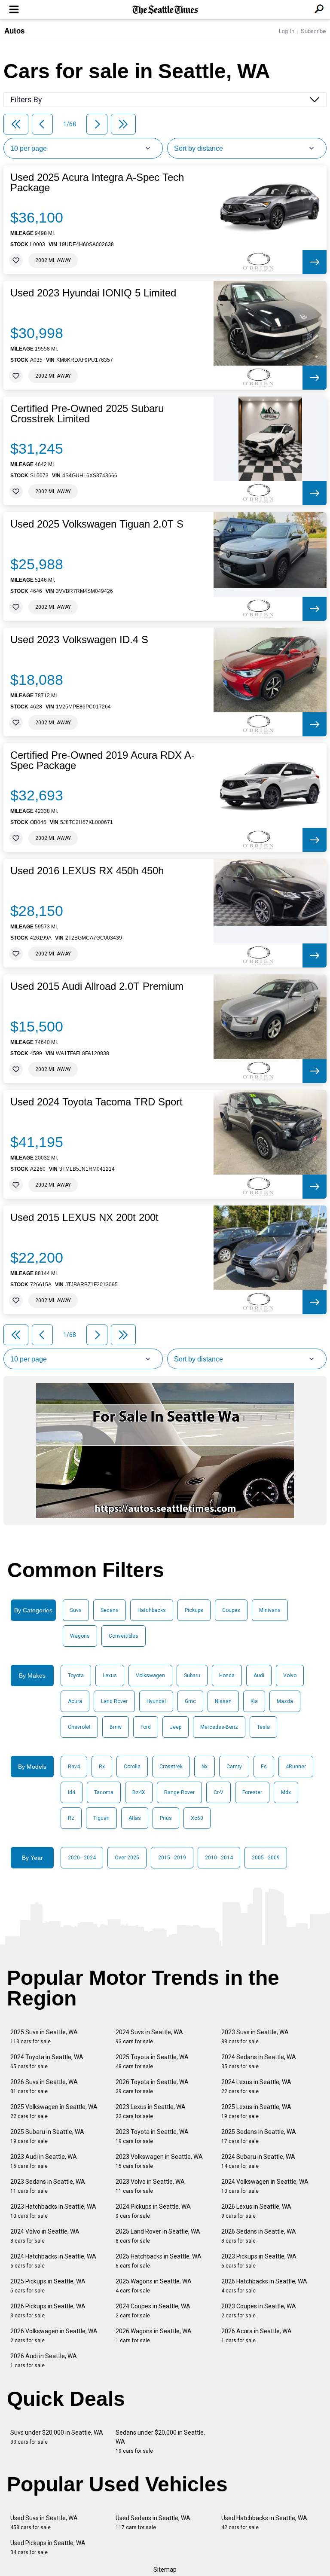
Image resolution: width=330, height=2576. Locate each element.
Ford (146, 1727)
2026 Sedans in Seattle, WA (259, 2236)
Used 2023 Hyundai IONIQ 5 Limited (93, 293)
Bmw (116, 1727)
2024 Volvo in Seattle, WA (45, 2236)
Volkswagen (150, 1676)
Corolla (132, 1767)
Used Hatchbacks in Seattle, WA (264, 2523)
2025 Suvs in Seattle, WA (44, 2037)
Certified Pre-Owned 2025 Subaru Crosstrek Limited (87, 414)
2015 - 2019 (172, 1858)
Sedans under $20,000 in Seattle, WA (160, 2442)
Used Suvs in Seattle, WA (44, 2523)
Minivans (270, 1610)
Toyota (76, 1676)
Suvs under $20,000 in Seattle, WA (57, 2437)
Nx (205, 1767)
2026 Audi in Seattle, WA (44, 2361)
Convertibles (124, 1636)
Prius (166, 1818)
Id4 (72, 1792)
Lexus (110, 1676)
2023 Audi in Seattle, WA (44, 2161)
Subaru (192, 1676)
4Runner (296, 1767)
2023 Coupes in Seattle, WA (259, 2311)
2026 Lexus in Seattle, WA (256, 2211)
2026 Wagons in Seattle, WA (154, 2336)
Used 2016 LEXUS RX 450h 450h (87, 871)
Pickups (194, 1610)
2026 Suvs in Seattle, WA (44, 2086)
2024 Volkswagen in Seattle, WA (265, 2186)
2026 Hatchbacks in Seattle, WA (264, 2286)
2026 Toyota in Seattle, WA (152, 2086)
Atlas (135, 1818)
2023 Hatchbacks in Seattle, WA (53, 2211)
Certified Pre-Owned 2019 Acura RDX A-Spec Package (102, 760)
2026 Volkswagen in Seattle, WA (54, 2336)
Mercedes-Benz (219, 1727)
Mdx (286, 1792)
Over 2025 (127, 1858)
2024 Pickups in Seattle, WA (153, 2211)
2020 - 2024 (82, 1858)
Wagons (80, 1636)
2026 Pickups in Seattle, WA (48, 2311)
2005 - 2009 (266, 1858)
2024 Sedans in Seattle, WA (259, 2062)
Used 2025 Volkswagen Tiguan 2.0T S (97, 524)
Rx (102, 1767)
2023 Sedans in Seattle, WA (48, 2186)
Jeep (176, 1727)
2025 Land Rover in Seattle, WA (158, 2236)
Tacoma (104, 1792)
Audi (259, 1676)
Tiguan (101, 1818)
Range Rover (179, 1792)
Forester (252, 1792)
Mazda (285, 1701)
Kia (254, 1701)
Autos (14, 31)
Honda (227, 1676)
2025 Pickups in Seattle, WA (48, 2286)
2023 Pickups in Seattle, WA (259, 2261)
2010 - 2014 (219, 1858)
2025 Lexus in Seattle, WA (256, 2111)
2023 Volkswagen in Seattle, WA (159, 2161)
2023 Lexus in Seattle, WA (151, 2111)
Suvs (76, 1610)
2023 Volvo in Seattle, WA (150, 2186)
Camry (234, 1767)
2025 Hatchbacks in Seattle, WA (159, 2261)
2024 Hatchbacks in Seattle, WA (53, 2261)
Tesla (263, 1727)
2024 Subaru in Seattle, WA (258, 2161)
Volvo (290, 1676)
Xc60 (197, 1818)
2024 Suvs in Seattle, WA (149, 2037)
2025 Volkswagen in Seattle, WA (54, 2111)
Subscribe (313, 31)
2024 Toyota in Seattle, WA (47, 2062)
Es (264, 1767)
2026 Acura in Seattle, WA (257, 2336)
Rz (71, 1818)
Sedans (110, 1610)
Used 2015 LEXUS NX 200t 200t (84, 1218)
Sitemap (165, 2570)
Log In (287, 31)
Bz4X (139, 1792)
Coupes (231, 1610)
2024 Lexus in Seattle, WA (256, 2086)
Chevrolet (79, 1727)
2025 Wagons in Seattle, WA (154, 2286)
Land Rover (114, 1701)
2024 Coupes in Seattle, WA (153, 2311)
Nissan (223, 1701)
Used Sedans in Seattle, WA (153, 2523)
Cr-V (218, 1792)
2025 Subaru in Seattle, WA (47, 2136)
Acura (75, 1701)
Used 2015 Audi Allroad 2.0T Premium (97, 986)
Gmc (190, 1701)
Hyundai (156, 1701)
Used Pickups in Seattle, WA (48, 2547)
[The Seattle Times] (165, 10)
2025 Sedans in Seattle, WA (259, 2136)
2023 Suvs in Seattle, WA (255, 2037)
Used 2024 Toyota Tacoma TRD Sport (96, 1102)
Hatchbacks (152, 1610)
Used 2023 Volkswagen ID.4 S (79, 640)
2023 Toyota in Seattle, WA (152, 2136)
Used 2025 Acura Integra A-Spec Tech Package (97, 183)
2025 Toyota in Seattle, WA (152, 2062)
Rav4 (74, 1767)
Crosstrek (171, 1767)
